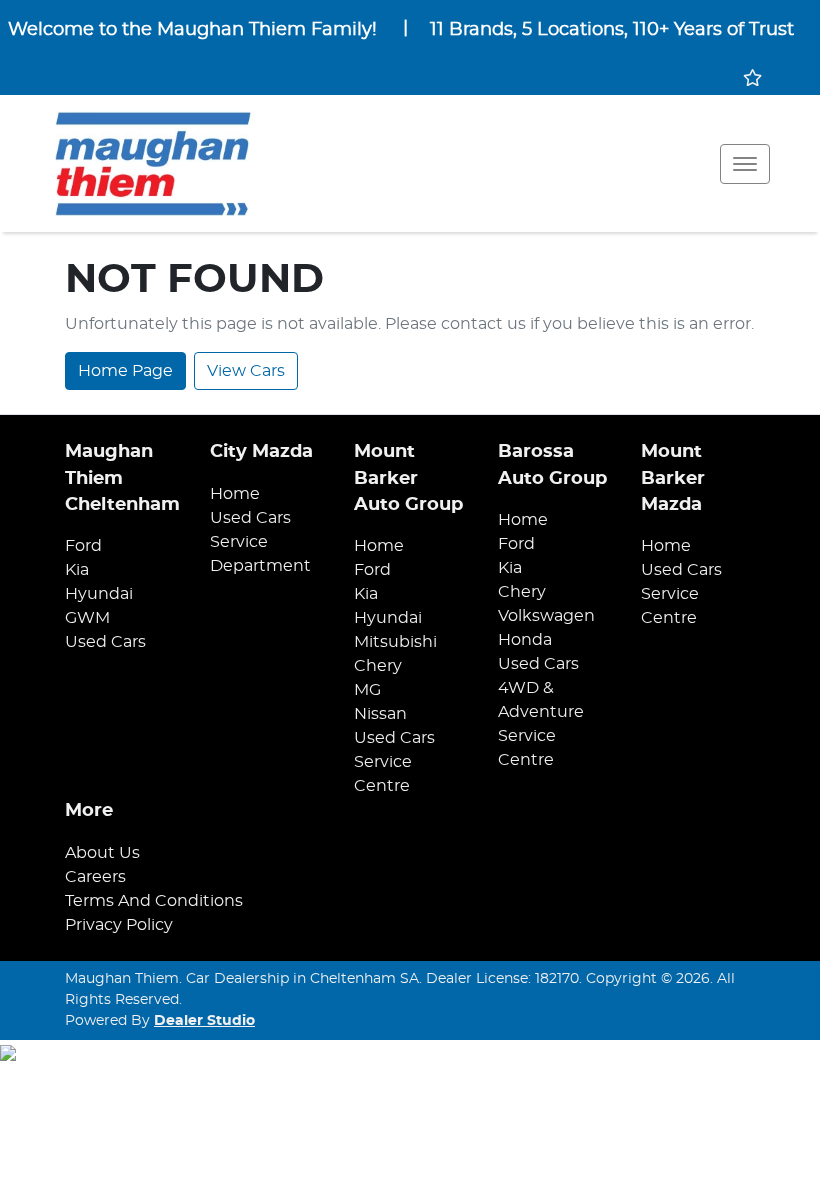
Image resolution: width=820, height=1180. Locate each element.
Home (235, 494)
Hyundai (99, 594)
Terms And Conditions (154, 901)
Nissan (380, 714)
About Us (102, 853)
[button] (745, 164)
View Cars (246, 371)
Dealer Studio (204, 1021)
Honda (525, 640)
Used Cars (105, 642)
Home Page (125, 371)
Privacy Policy (119, 925)
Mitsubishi (395, 642)
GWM (87, 618)
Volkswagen (546, 616)
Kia (77, 570)
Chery (378, 666)
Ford (83, 546)
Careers (95, 877)
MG (367, 690)
